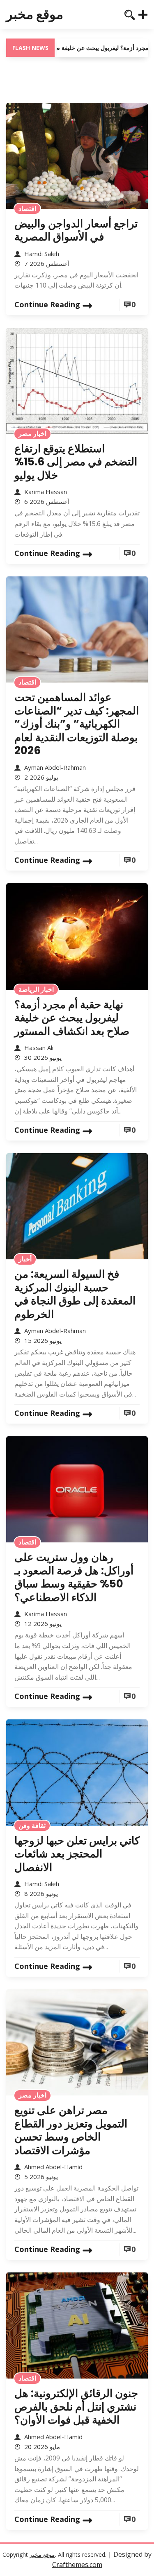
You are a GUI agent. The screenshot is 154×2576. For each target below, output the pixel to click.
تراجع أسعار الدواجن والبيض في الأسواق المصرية (76, 230)
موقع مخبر (35, 14)
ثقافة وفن (32, 1825)
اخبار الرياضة (36, 989)
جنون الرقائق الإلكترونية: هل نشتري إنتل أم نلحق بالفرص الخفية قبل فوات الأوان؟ (76, 2407)
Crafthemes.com (77, 2565)
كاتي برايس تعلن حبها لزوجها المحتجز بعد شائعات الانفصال (77, 1854)
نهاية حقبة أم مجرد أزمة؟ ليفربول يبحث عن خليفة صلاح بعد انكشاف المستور (72, 1018)
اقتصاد (27, 209)
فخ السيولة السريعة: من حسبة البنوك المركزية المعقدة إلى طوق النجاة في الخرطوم (75, 1294)
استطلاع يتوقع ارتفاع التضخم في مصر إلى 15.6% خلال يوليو (76, 462)
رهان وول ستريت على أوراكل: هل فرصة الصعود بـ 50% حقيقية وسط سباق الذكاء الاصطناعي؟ (74, 1577)
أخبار (25, 1259)
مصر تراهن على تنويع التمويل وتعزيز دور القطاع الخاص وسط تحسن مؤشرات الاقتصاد (71, 2130)
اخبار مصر (32, 433)
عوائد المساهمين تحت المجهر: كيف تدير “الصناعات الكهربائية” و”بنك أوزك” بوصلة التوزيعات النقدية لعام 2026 (77, 724)
